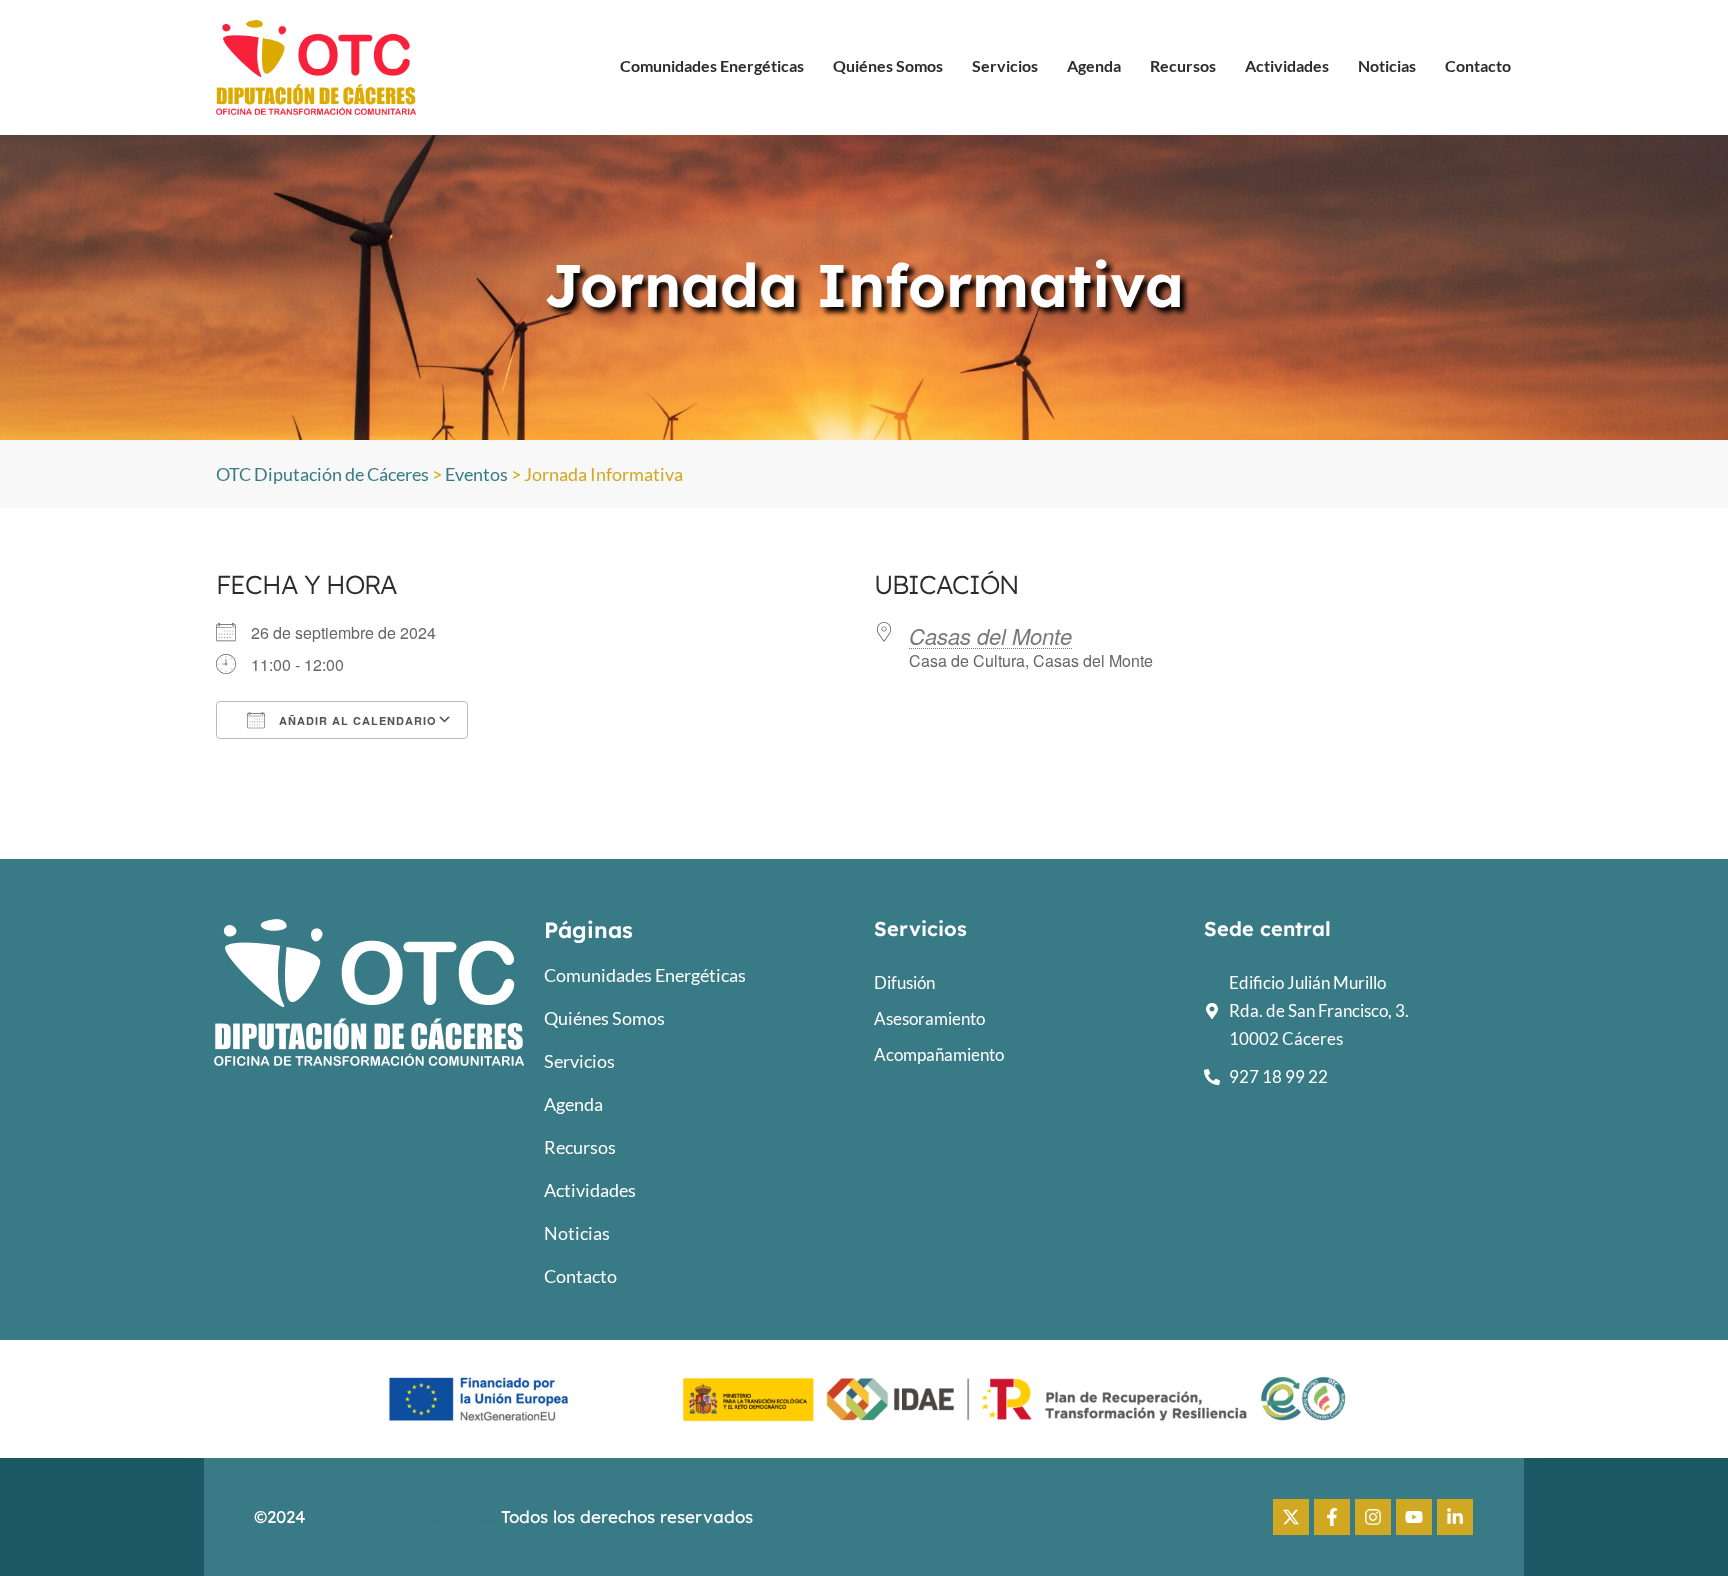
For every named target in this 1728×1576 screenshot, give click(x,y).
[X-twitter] (1291, 1517)
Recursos (1183, 65)
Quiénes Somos (888, 65)
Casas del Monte (990, 635)
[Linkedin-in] (1455, 1517)
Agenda (1094, 65)
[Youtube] (1414, 1517)
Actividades (1287, 65)
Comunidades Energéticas (712, 65)
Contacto (1478, 65)
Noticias (1387, 65)
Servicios (1005, 65)
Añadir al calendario (356, 720)
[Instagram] (1373, 1517)
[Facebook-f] (1332, 1517)
